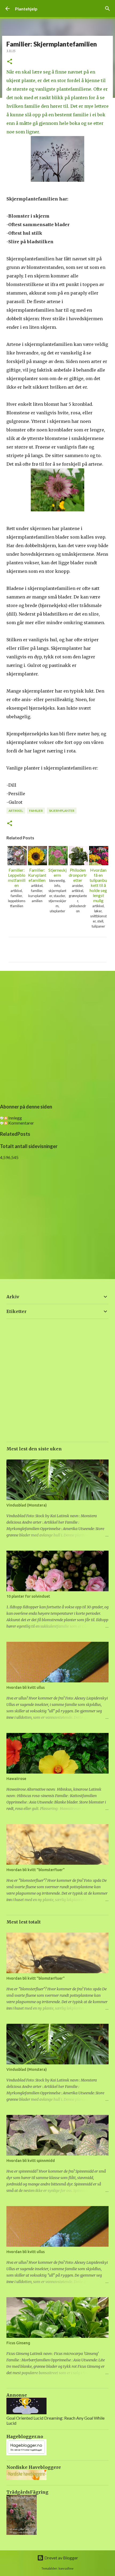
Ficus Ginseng (18, 2343)
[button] (10, 62)
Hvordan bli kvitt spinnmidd (31, 2161)
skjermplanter (62, 811)
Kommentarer (21, 1123)
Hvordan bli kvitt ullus (26, 1687)
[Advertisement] (57, 1036)
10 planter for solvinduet (28, 1596)
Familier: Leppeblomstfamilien (17, 878)
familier (36, 811)
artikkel (16, 811)
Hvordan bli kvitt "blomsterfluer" (36, 1870)
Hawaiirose (16, 1779)
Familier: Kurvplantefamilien (37, 875)
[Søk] (108, 9)
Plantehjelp (26, 9)
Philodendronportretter (78, 875)
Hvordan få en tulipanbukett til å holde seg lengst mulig (98, 885)
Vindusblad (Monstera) (27, 1505)
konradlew (66, 2568)
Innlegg (15, 1118)
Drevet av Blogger (61, 2558)
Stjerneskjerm (57, 872)
